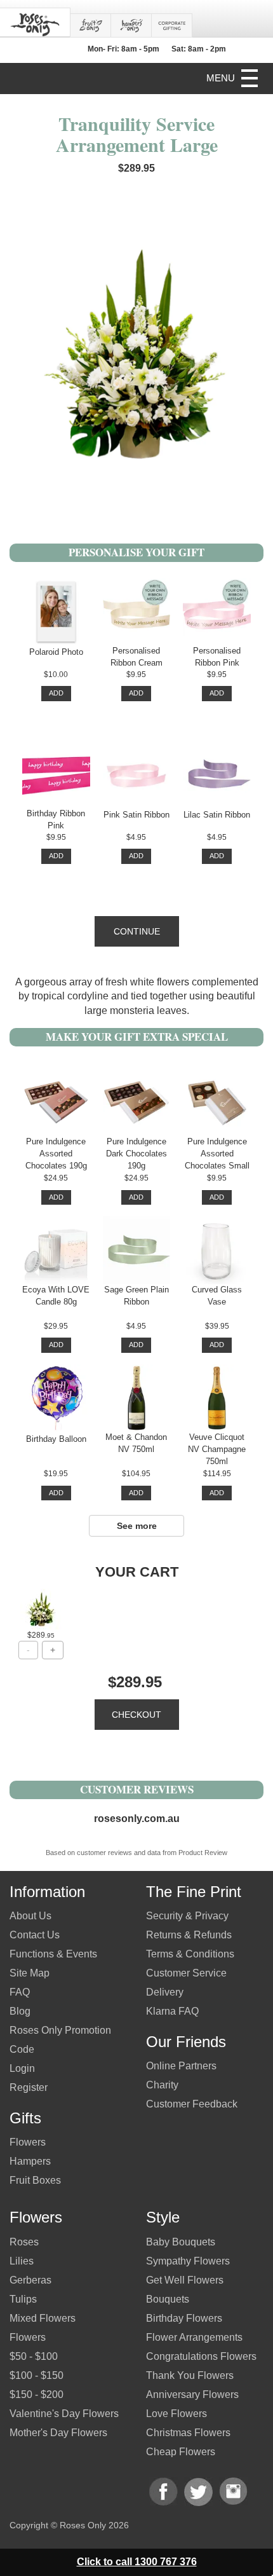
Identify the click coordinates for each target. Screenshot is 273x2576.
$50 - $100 (34, 2356)
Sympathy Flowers (188, 2261)
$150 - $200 (37, 2394)
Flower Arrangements (194, 2337)
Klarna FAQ (172, 2011)
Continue (137, 931)
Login (22, 2068)
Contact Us (35, 1935)
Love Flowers (176, 2414)
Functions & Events (53, 1954)
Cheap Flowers (181, 2452)
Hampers (30, 2161)
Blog (20, 2011)
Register (29, 2087)
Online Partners (181, 2066)
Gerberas (30, 2280)
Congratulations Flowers (201, 2356)
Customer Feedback (192, 2104)
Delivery (165, 1992)
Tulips (23, 2299)
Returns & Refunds (189, 1935)
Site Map (30, 1973)
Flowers (28, 2142)
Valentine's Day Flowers (64, 2414)
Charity (162, 2085)
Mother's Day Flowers (58, 2433)
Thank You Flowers (190, 2375)
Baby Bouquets (181, 2242)
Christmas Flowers (188, 2433)
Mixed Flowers (43, 2318)
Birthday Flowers (184, 2318)
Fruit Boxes (35, 2180)
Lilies (22, 2261)
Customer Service (186, 1973)
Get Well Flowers (185, 2280)
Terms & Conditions (190, 1954)
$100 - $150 (37, 2375)
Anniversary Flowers (192, 2394)
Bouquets (168, 2299)
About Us (30, 1916)
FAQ (20, 1992)
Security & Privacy (187, 1916)
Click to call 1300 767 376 (137, 2562)
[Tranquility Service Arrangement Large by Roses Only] (41, 1609)
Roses (24, 2242)
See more (137, 1526)
